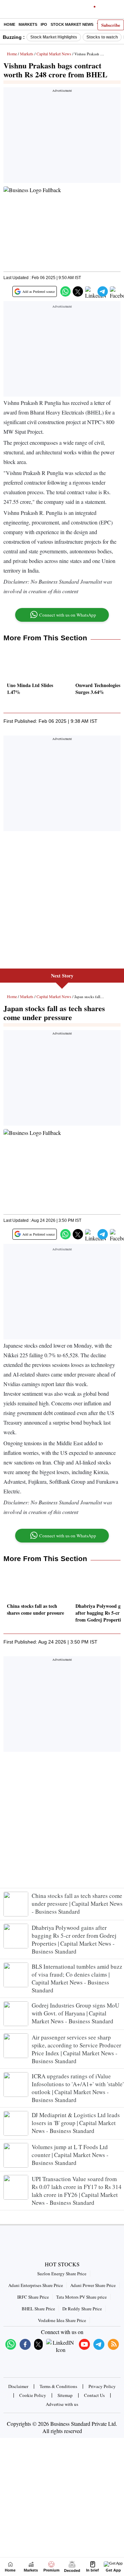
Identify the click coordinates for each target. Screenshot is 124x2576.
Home (9, 24)
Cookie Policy (33, 2395)
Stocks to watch (102, 37)
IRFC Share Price (33, 2297)
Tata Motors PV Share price (81, 2297)
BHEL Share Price (38, 2309)
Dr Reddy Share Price (82, 2309)
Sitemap (65, 2395)
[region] (62, 137)
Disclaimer (18, 2386)
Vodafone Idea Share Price (62, 2320)
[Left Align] (7, 10)
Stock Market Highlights (54, 37)
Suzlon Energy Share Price (62, 2274)
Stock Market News (72, 24)
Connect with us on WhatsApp (68, 615)
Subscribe (111, 25)
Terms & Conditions (58, 2386)
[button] (65, 291)
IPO (44, 24)
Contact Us (94, 2395)
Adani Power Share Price (93, 2285)
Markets (28, 24)
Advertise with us (62, 2404)
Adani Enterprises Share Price (36, 2285)
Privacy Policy (102, 2386)
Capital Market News (54, 54)
